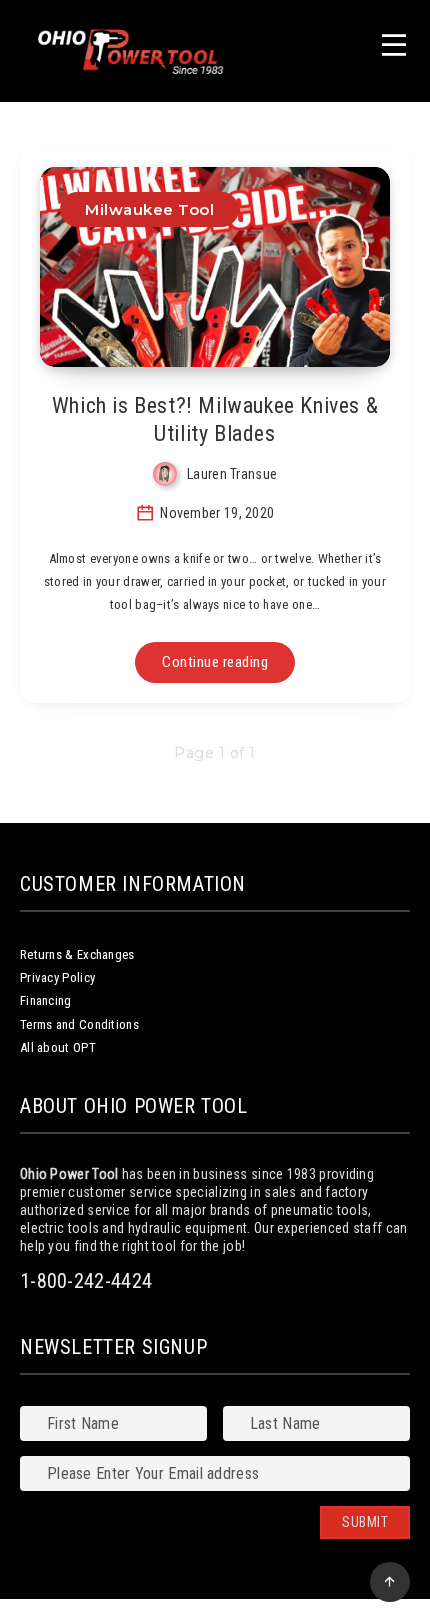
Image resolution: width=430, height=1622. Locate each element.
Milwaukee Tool (149, 209)
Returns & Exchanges (77, 954)
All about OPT (58, 1047)
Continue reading (215, 662)
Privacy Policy (57, 977)
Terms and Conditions (79, 1024)
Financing (46, 1000)
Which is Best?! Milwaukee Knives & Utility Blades (215, 419)
